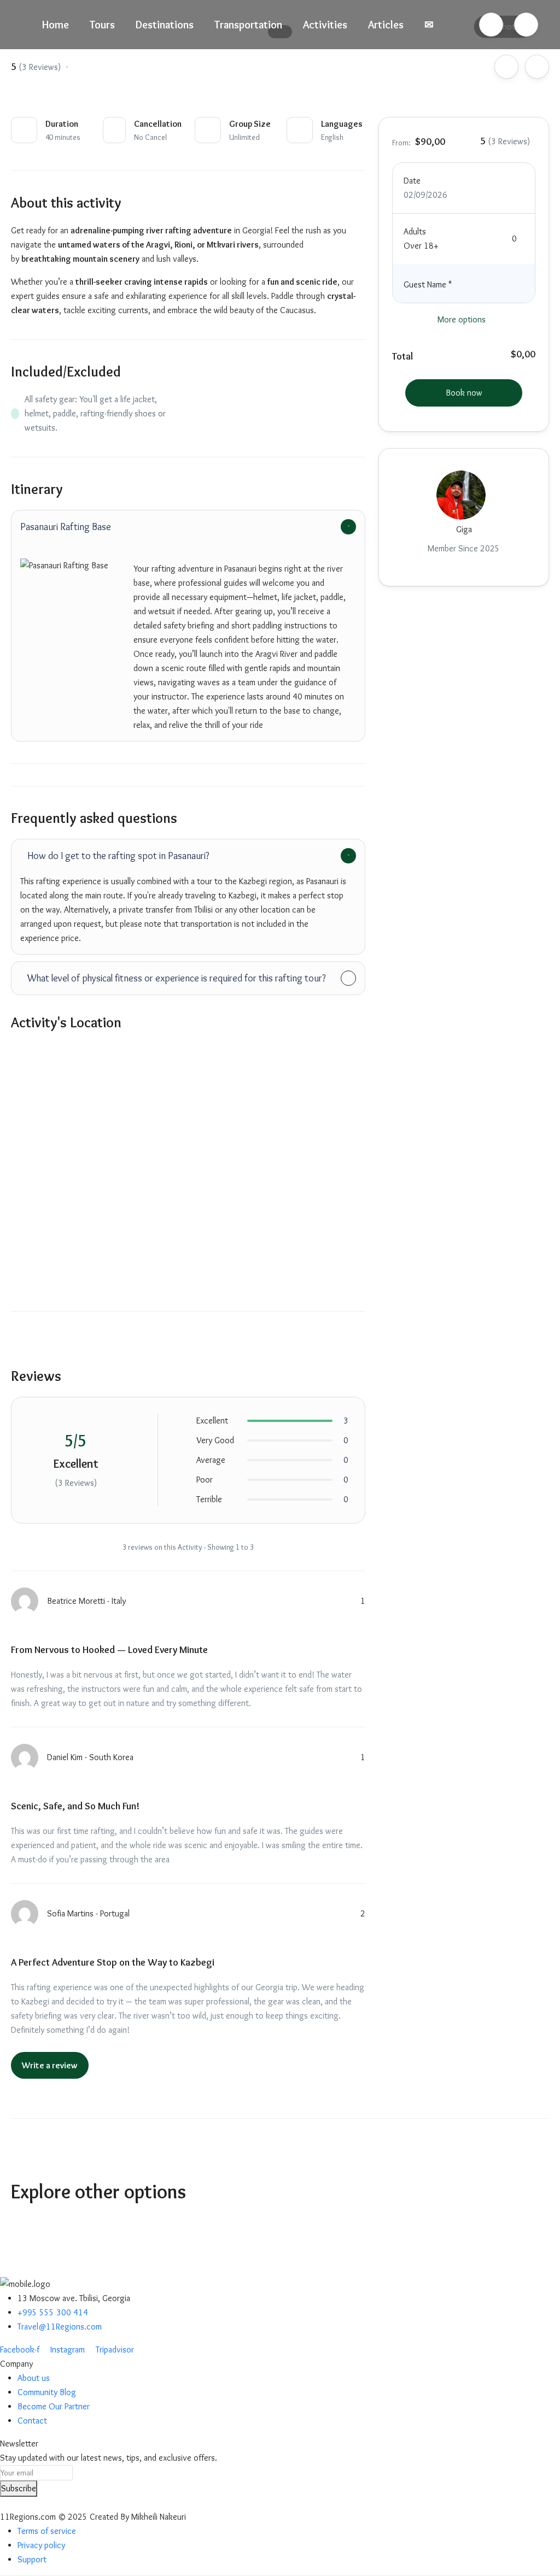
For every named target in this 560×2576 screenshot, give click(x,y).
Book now (464, 393)
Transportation (248, 25)
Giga (464, 529)
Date (412, 181)
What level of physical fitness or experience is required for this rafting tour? (177, 978)
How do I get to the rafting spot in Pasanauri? (118, 856)
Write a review (50, 2065)
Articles (386, 25)
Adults (415, 231)
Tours (102, 25)
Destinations (165, 25)
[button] (491, 25)
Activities (325, 25)
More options (462, 319)
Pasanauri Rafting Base (66, 527)
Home (56, 25)
